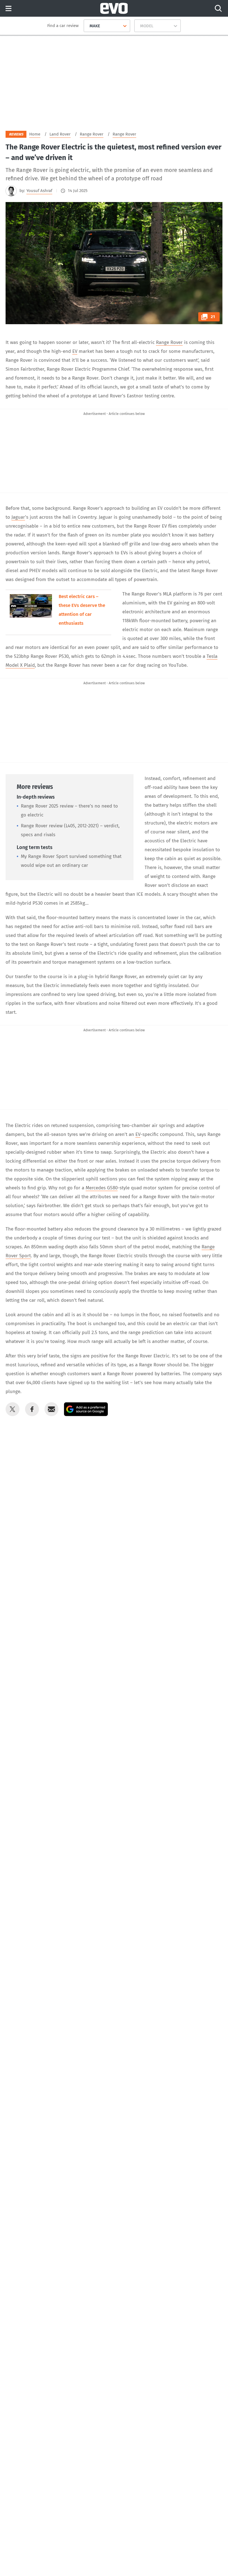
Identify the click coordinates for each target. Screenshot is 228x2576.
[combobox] (87, 26)
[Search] (218, 8)
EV (75, 351)
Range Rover (169, 342)
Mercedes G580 (102, 1188)
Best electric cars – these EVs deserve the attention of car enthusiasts (82, 610)
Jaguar (18, 517)
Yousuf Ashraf (39, 191)
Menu (8, 9)
